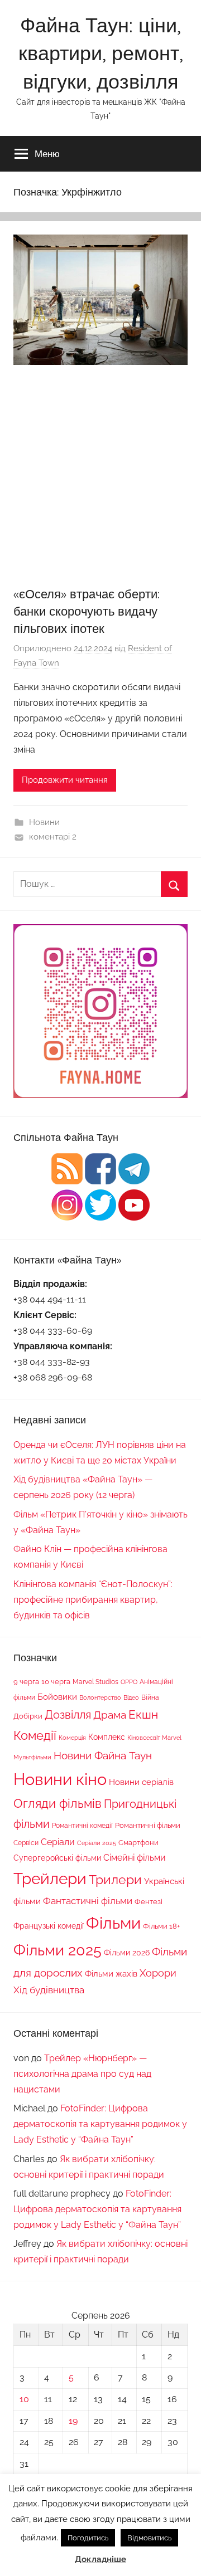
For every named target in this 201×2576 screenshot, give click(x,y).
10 (24, 2399)
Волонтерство (100, 1697)
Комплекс (107, 1737)
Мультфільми (32, 1757)
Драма (110, 1715)
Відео (131, 1697)
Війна (150, 1697)
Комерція (72, 1738)
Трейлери (50, 1879)
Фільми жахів (111, 1974)
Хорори (158, 1973)
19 (73, 2421)
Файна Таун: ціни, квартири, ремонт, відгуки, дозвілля (101, 53)
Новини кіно (60, 1779)
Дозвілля (68, 1715)
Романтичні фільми (148, 1825)
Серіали (58, 1842)
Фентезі (149, 1902)
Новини (44, 822)
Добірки (28, 1716)
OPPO (129, 1682)
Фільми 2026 (127, 1953)
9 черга (26, 1681)
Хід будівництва (49, 1990)
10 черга (56, 1681)
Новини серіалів (141, 1782)
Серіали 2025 (97, 1843)
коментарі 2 (53, 837)
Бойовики (57, 1697)
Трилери (115, 1880)
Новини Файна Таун (103, 1755)
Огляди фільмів (58, 1804)
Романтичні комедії (82, 1826)
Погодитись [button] (88, 2538)
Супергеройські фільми (57, 1858)
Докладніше (100, 2559)
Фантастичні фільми (88, 1901)
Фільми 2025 (58, 1950)
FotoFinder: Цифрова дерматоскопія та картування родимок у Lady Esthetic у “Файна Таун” (100, 2124)
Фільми (113, 1923)
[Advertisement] (100, 480)
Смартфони (138, 1843)
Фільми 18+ (161, 1926)
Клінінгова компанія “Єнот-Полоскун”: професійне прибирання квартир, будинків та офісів (93, 1600)
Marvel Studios (95, 1682)
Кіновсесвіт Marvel (154, 1738)
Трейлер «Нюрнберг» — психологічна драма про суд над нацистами (82, 2074)
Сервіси (26, 1843)
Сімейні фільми (135, 1858)
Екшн (143, 1714)
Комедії (35, 1735)
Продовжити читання (65, 780)
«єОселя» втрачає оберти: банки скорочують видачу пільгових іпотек (87, 611)
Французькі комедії (49, 1926)
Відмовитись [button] (149, 2538)
